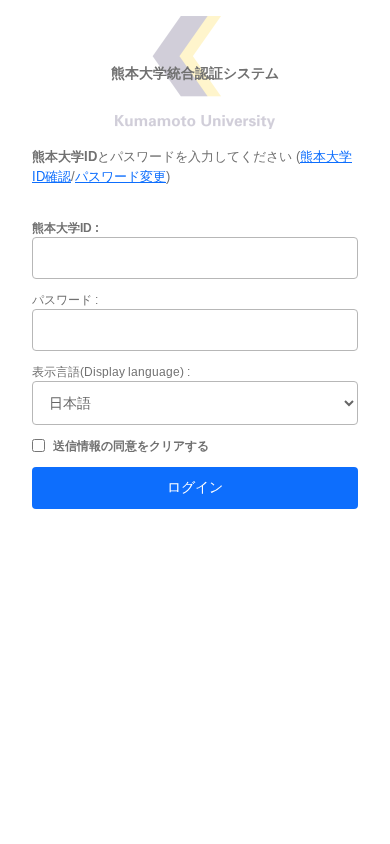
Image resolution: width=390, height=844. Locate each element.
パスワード (62, 300)
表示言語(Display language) (108, 372)
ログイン (195, 487)
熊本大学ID (62, 228)
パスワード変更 (120, 176)
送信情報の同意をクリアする (131, 446)
